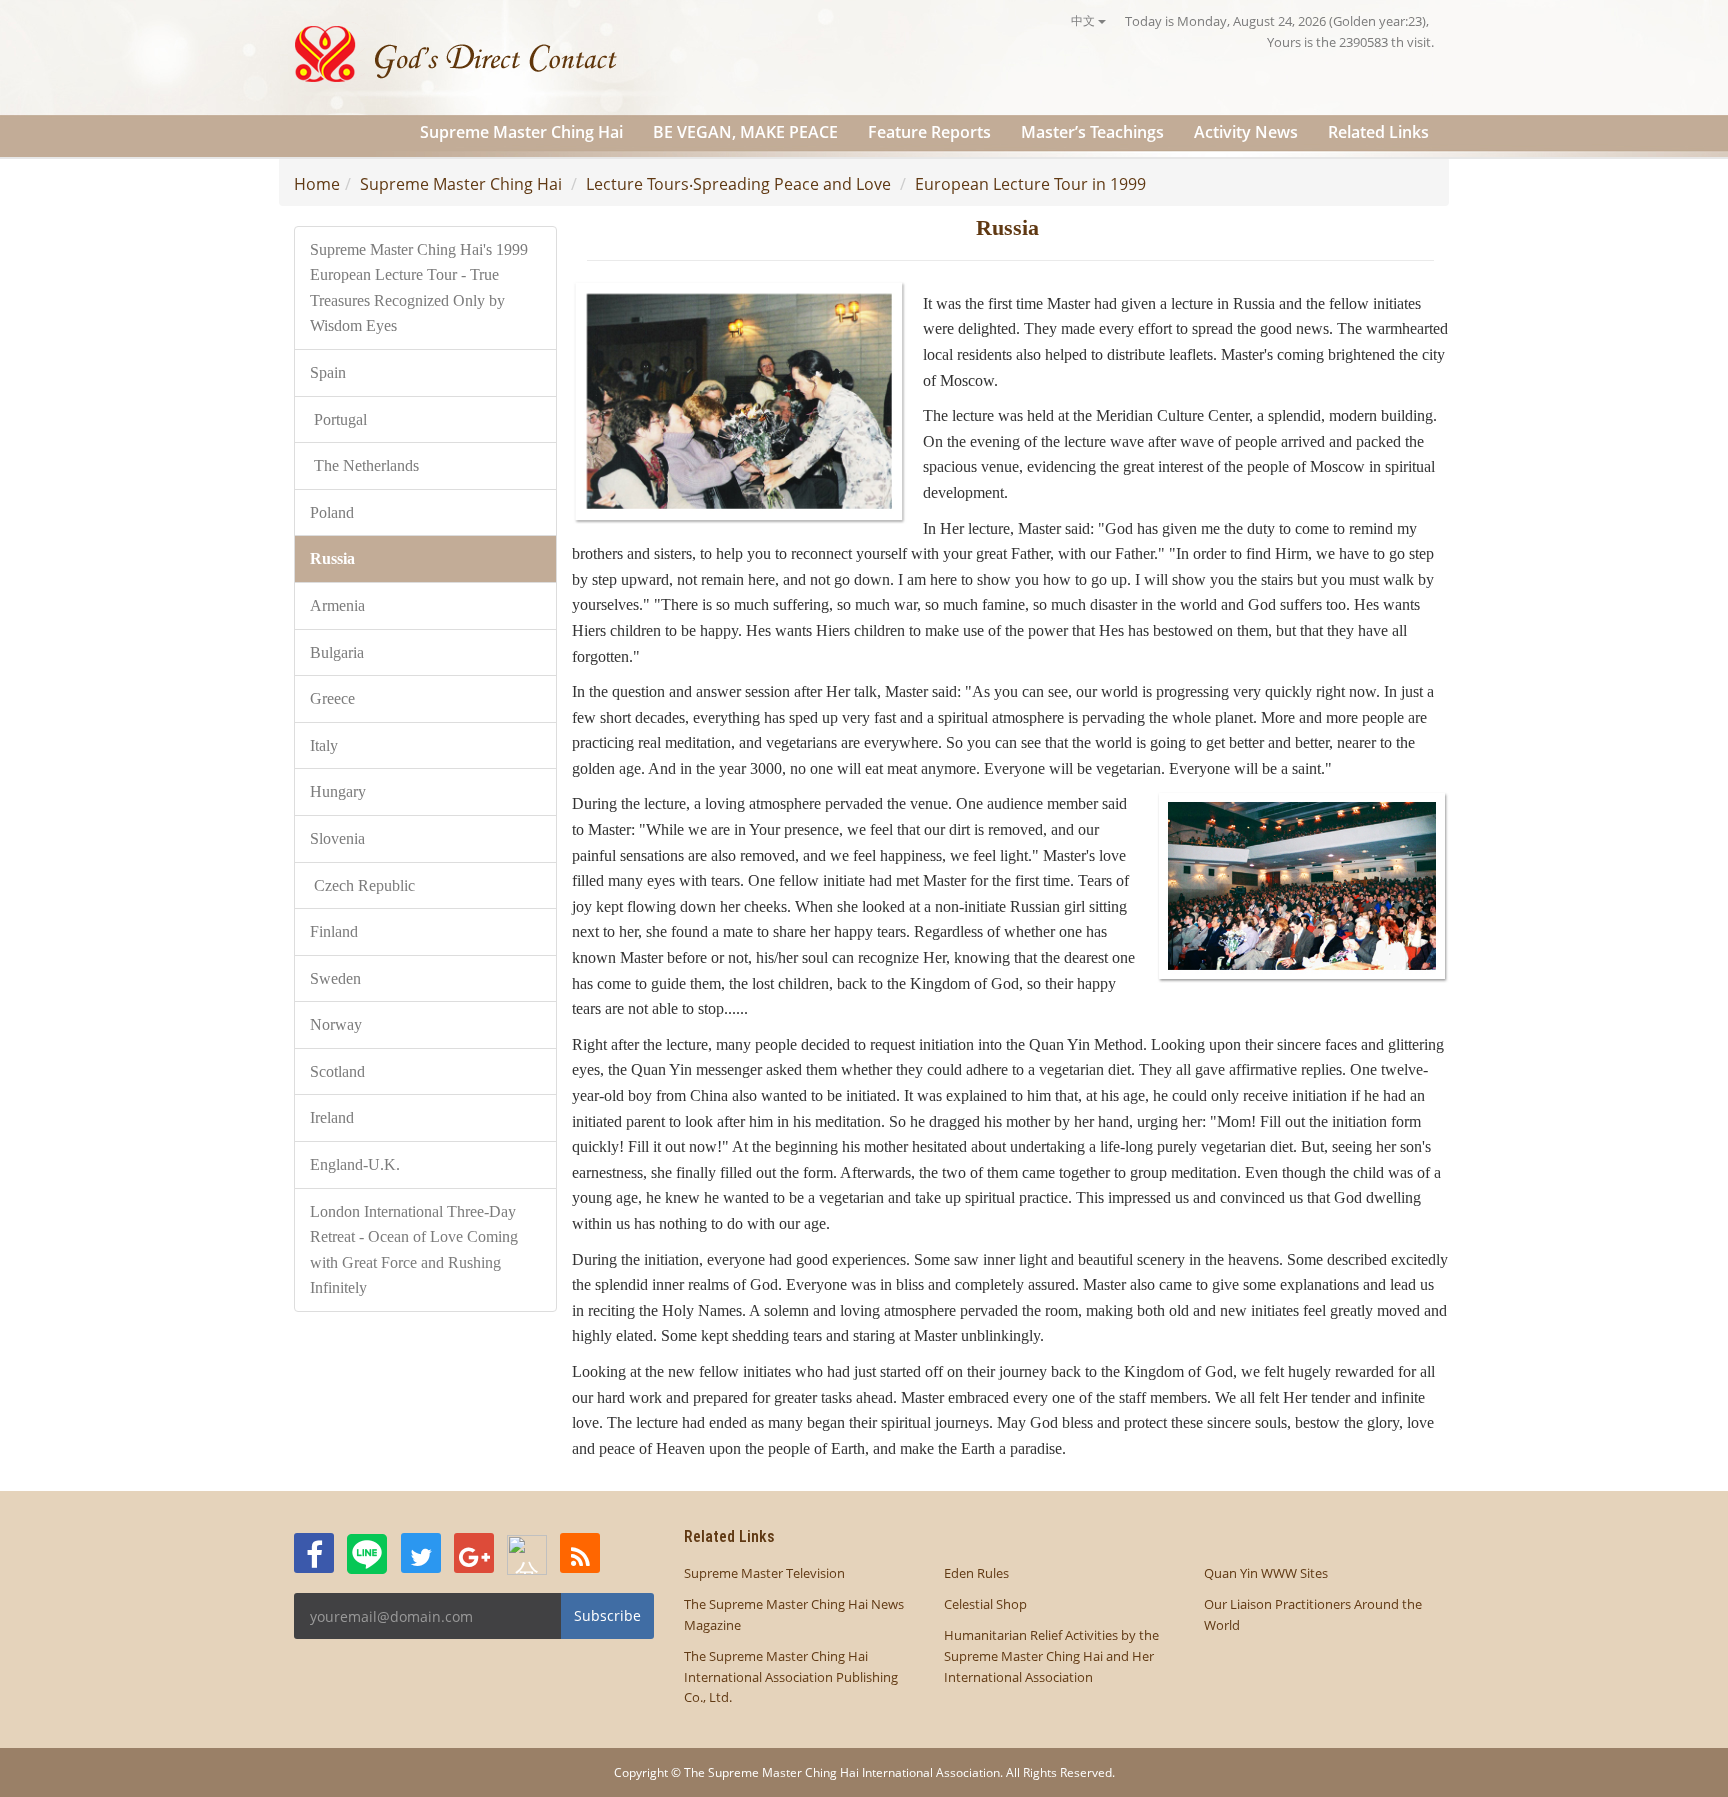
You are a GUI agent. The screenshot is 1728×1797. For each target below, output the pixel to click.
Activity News (1246, 132)
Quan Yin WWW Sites (1266, 1573)
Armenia (339, 605)
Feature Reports (929, 132)
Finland (334, 931)
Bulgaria (337, 652)
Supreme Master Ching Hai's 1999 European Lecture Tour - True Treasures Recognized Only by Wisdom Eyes (419, 288)
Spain (328, 372)
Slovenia (339, 838)
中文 (1084, 20)
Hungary (338, 791)
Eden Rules (976, 1573)
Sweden (337, 978)
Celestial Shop (985, 1604)
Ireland (332, 1117)
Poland (332, 512)
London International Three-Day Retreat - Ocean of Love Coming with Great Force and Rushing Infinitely (414, 1250)
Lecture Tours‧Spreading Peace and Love (738, 184)
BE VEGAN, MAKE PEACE (745, 132)
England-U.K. (355, 1164)
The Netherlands (364, 465)
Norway (338, 1024)
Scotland (337, 1071)
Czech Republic (364, 885)
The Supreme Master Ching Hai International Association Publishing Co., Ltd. (791, 1677)
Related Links (1378, 132)
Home (317, 184)
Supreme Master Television (764, 1573)
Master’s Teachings (1092, 132)
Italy (326, 745)
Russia (334, 558)
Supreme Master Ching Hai (521, 132)
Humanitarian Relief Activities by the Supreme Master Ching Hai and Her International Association (1051, 1656)
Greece (332, 698)
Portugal (338, 419)
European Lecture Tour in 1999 (1030, 184)
